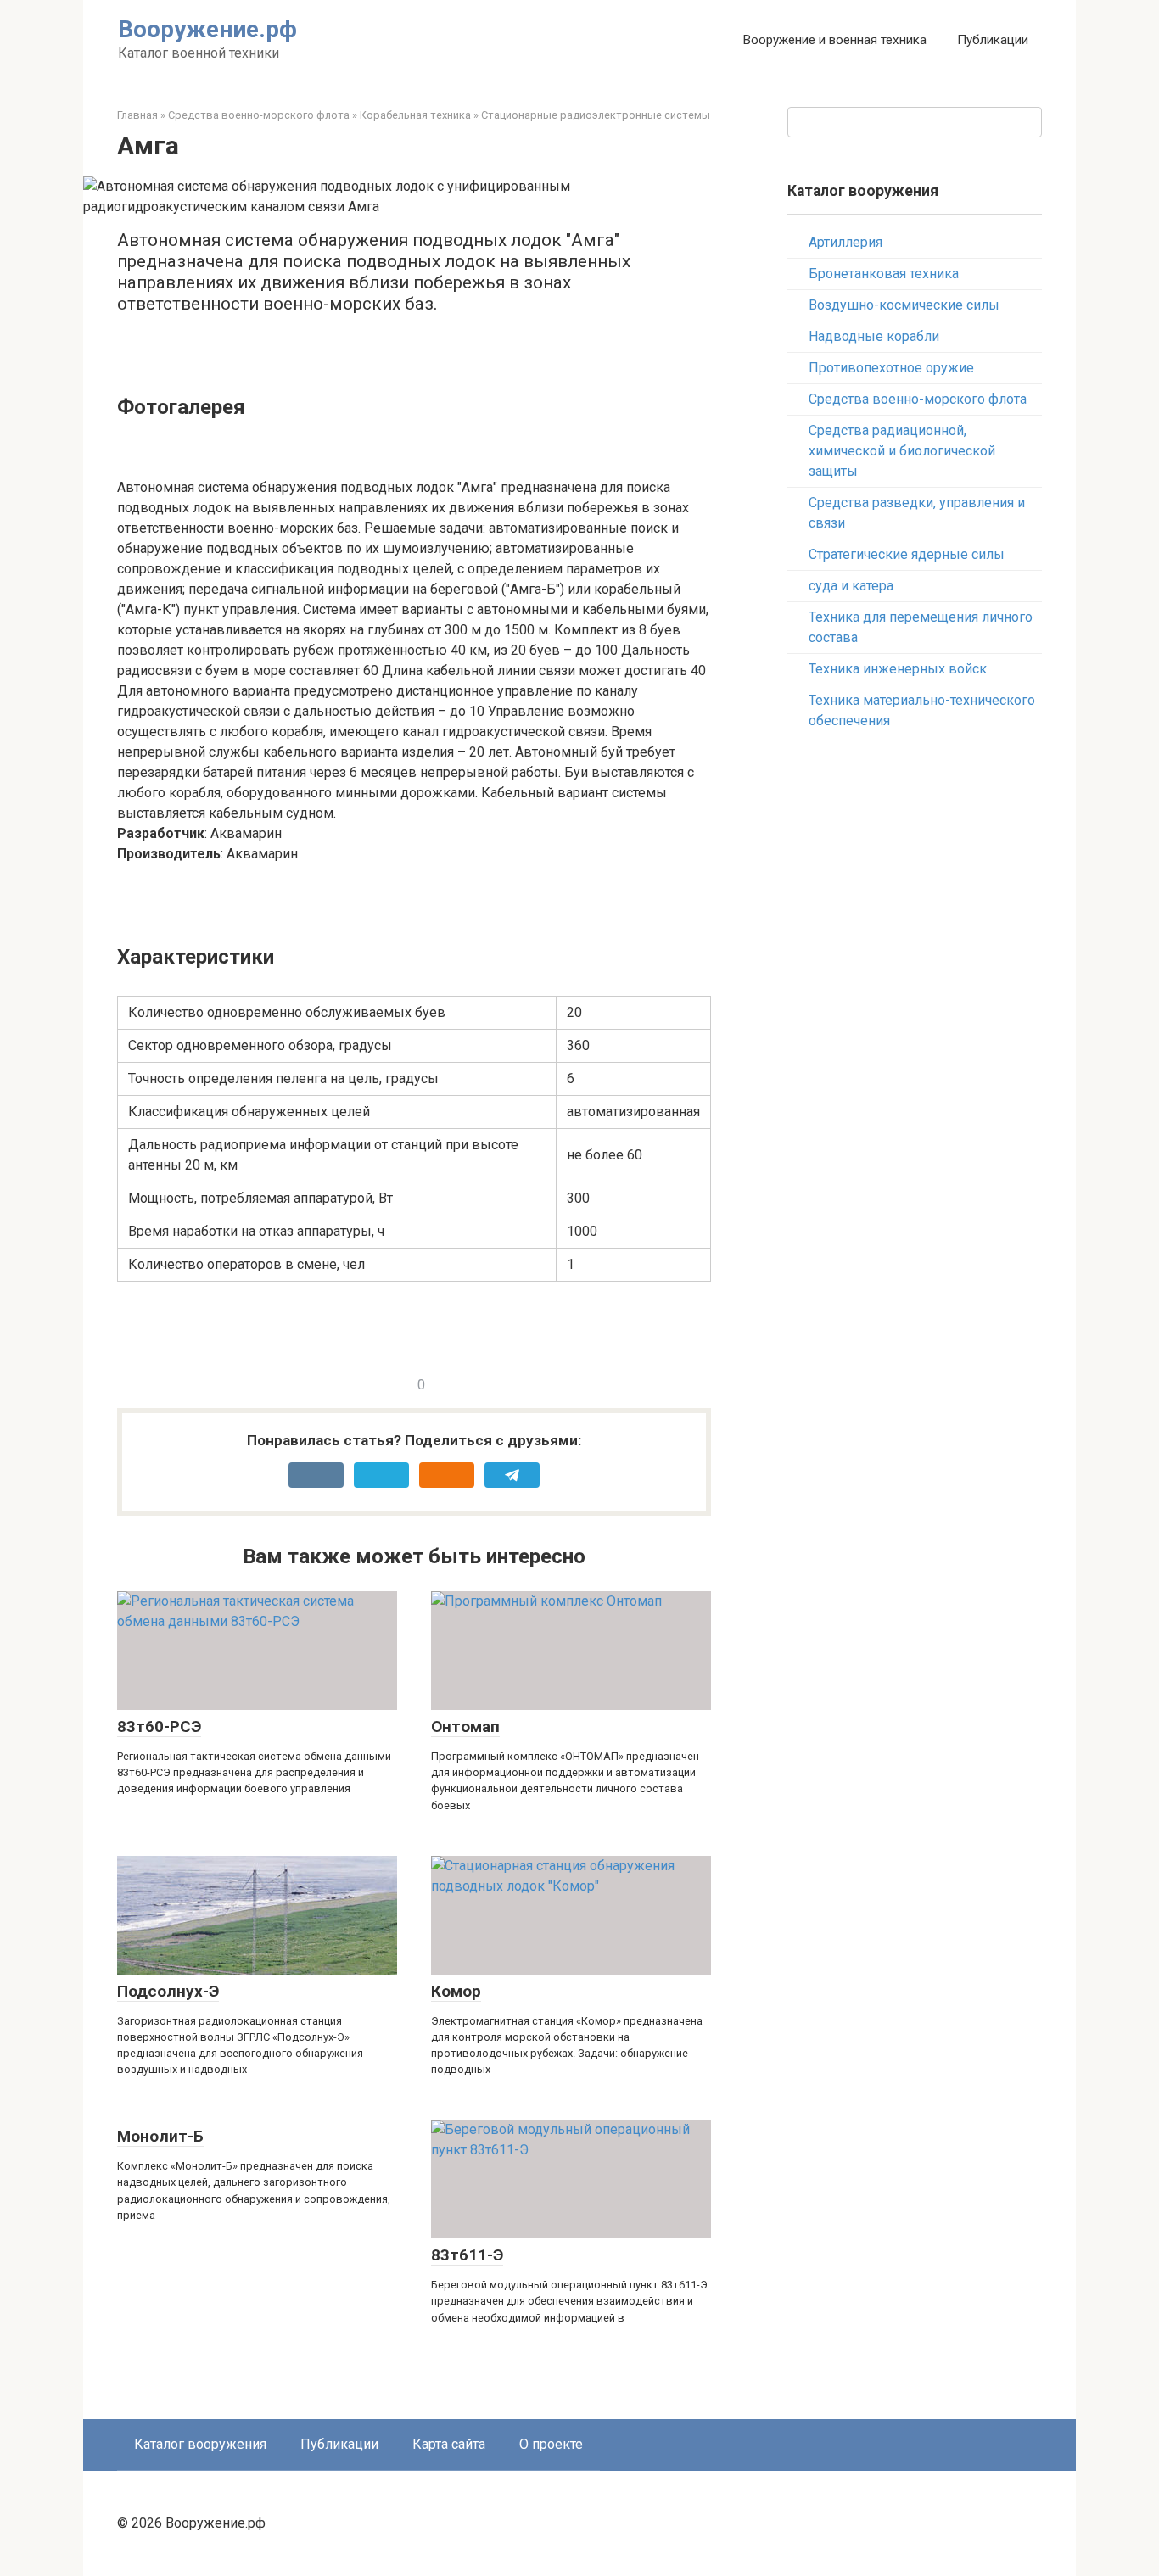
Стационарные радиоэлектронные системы (596, 115)
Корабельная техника (415, 115)
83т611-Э (467, 2255)
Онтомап (465, 1727)
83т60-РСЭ (159, 1727)
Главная (137, 115)
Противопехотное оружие (891, 368)
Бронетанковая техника (884, 274)
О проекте (551, 2444)
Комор (456, 1991)
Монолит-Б (160, 2136)
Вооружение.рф (207, 29)
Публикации (993, 40)
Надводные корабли (874, 336)
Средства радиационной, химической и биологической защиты (902, 451)
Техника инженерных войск (898, 669)
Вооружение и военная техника (834, 40)
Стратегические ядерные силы (907, 554)
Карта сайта (449, 2444)
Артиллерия (845, 242)
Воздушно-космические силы (904, 305)
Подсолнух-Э (168, 1991)
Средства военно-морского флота (259, 115)
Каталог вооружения (200, 2444)
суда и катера (851, 586)
